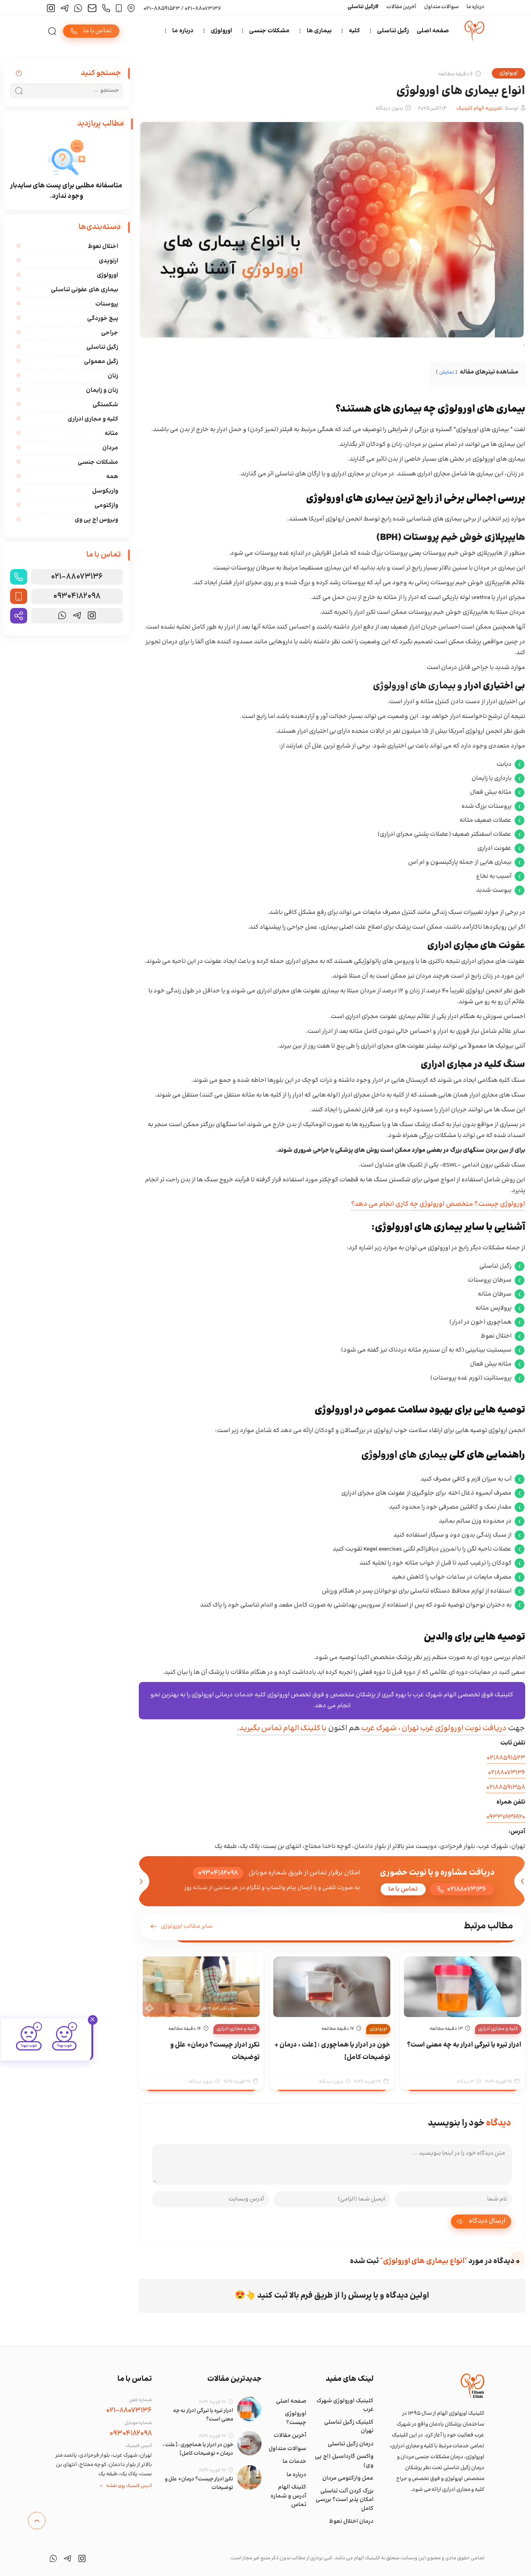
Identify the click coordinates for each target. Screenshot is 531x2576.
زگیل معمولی (101, 362)
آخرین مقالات (401, 7)
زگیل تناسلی (393, 31)
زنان (113, 376)
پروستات (107, 304)
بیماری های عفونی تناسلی (85, 290)
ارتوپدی (108, 261)
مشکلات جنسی (269, 31)
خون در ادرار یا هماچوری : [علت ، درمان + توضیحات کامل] (198, 2449)
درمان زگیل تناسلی (351, 2444)
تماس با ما (403, 1889)
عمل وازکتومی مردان (348, 2478)
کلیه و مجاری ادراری (498, 2029)
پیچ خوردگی (103, 319)
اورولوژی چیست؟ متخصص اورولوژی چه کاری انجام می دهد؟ (438, 1204)
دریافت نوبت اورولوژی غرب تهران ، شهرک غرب (433, 1728)
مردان (110, 448)
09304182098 (77, 596)
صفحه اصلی (433, 31)
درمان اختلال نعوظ (351, 2522)
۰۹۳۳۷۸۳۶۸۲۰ (506, 1817)
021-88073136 (77, 577)
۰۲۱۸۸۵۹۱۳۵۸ (506, 1787)
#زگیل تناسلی (363, 7)
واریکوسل (105, 491)
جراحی (110, 333)
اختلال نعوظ (103, 247)
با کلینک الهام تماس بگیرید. (282, 1728)
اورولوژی (221, 31)
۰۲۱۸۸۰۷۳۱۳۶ (507, 1773)
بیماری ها (319, 31)
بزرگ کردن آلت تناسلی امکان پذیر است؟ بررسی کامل (345, 2500)
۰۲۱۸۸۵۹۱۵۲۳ (506, 1758)
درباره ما (475, 7)
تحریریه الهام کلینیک (479, 108)
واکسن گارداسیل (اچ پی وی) (344, 2461)
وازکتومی (106, 506)
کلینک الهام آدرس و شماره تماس (288, 2496)
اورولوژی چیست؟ (296, 2418)
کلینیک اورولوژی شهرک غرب (345, 2406)
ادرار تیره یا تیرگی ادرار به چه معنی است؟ (464, 2045)
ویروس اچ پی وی (96, 520)
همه (112, 477)
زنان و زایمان (102, 390)
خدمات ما (294, 2462)
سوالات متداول (441, 7)
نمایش (447, 372)
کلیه (354, 31)
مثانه (111, 434)
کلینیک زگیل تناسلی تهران (349, 2427)
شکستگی (105, 405)
